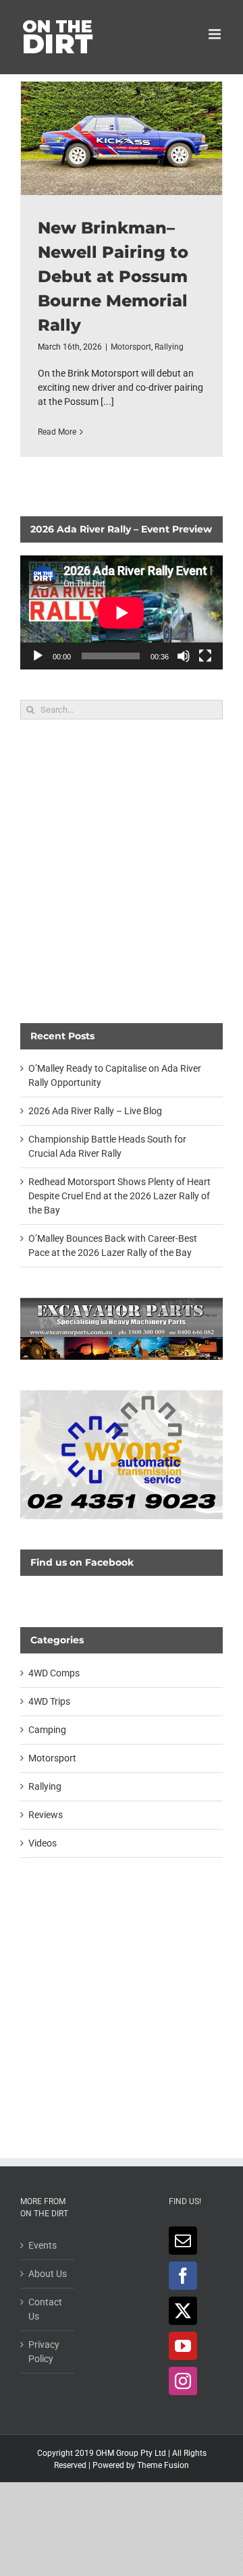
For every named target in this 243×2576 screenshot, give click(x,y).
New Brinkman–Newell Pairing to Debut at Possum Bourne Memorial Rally (122, 138)
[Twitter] (183, 2311)
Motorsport (131, 347)
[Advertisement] (122, 871)
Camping (47, 1730)
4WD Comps (54, 1673)
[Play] (38, 656)
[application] (122, 612)
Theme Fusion (163, 2465)
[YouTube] (183, 2346)
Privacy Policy (44, 2352)
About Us (48, 2274)
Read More (57, 432)
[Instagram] (183, 2381)
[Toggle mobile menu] (216, 34)
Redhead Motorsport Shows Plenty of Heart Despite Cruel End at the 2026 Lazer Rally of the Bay (119, 1196)
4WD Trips (49, 1701)
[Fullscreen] (205, 656)
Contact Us (45, 2309)
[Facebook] (183, 2276)
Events (43, 2245)
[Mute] (184, 656)
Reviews (46, 1815)
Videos (43, 1843)
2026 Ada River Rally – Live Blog (95, 1111)
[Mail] (183, 2241)
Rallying (169, 347)
